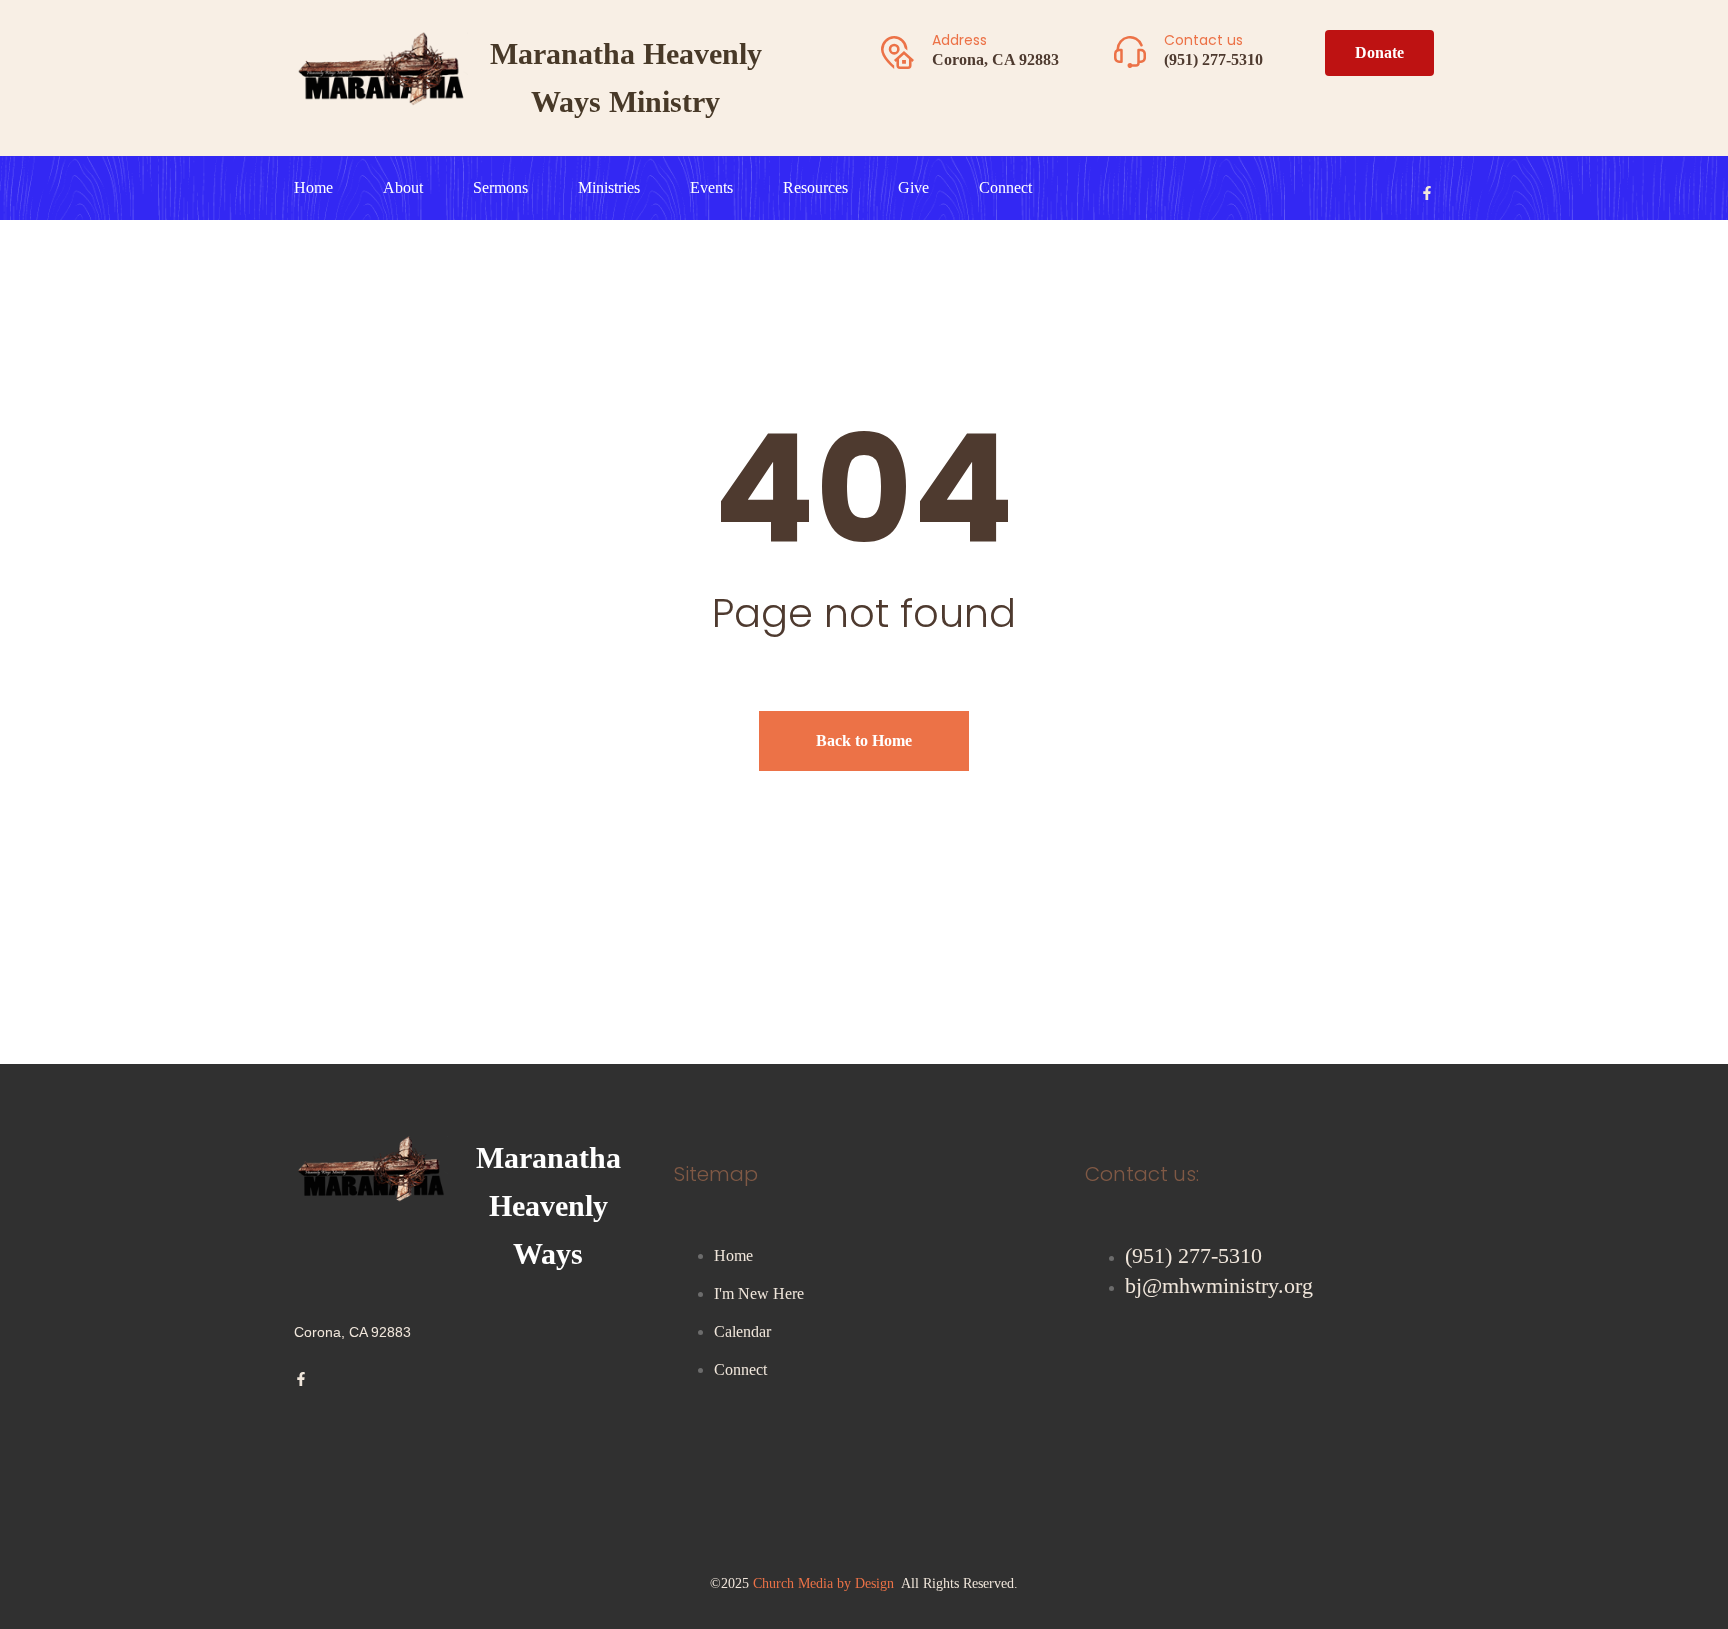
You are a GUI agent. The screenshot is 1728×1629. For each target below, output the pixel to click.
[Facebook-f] (1427, 193)
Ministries (609, 187)
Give (913, 187)
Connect (1005, 187)
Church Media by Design (823, 1583)
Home (313, 187)
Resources (815, 187)
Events (711, 187)
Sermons (500, 187)
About (403, 187)
